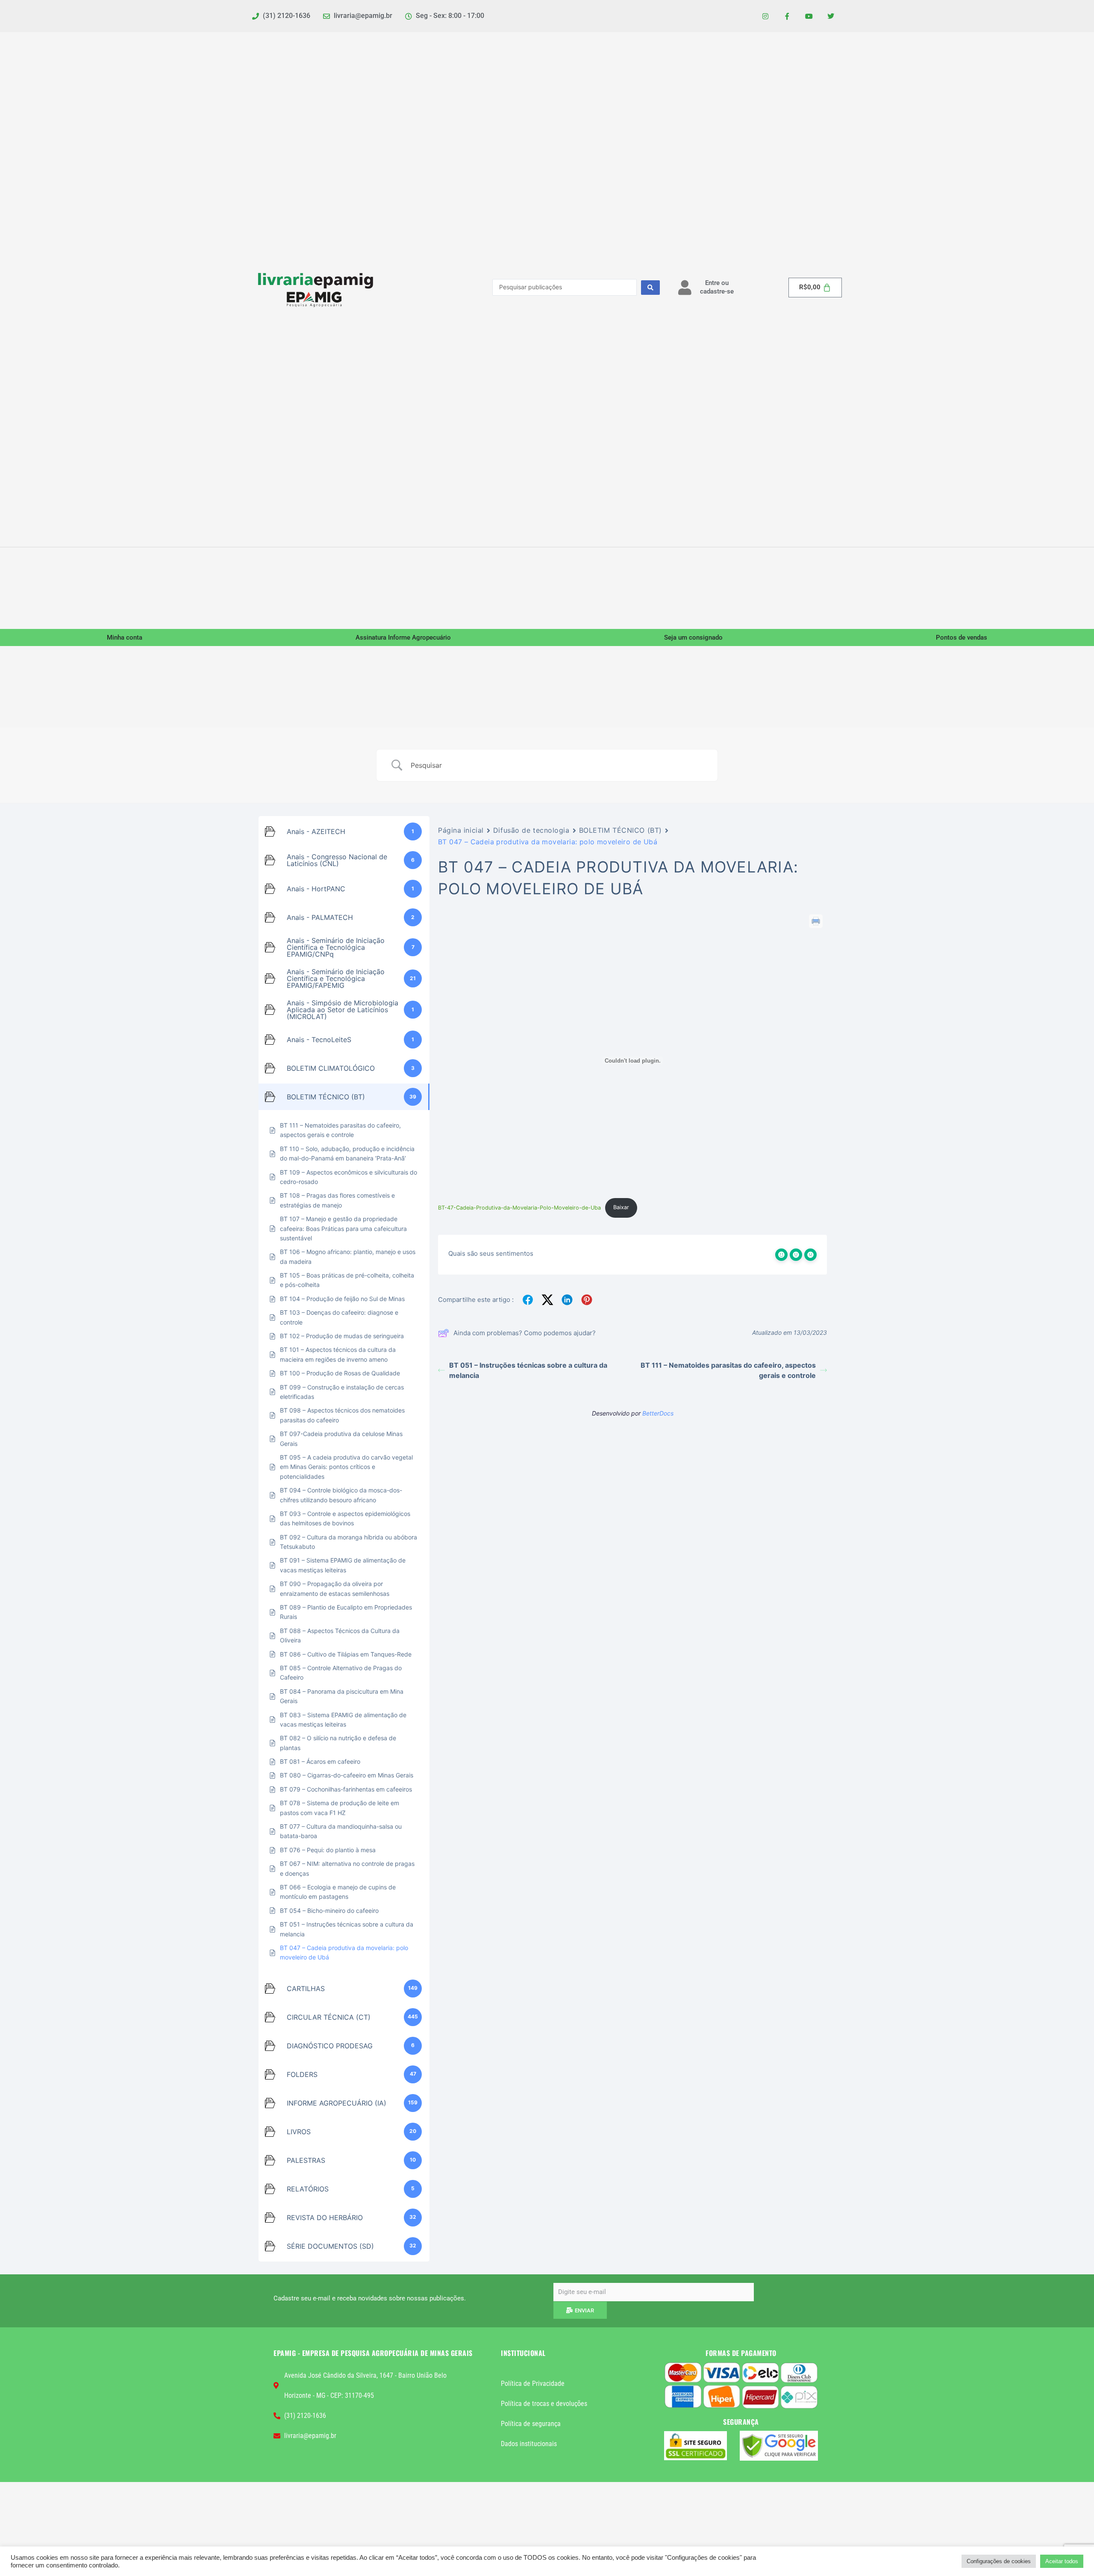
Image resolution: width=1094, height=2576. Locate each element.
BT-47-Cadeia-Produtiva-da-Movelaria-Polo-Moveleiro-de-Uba (519, 1207)
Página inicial (461, 830)
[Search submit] (650, 288)
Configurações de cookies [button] (999, 2561)
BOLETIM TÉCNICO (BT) (621, 830)
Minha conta (125, 637)
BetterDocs (658, 1413)
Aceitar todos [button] (1062, 2561)
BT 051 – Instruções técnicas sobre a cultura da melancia (528, 1370)
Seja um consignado (693, 637)
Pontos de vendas (962, 637)
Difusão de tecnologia (531, 830)
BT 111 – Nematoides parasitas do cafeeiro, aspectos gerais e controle (728, 1370)
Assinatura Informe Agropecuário (403, 637)
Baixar (621, 1207)
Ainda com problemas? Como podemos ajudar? (525, 1333)
